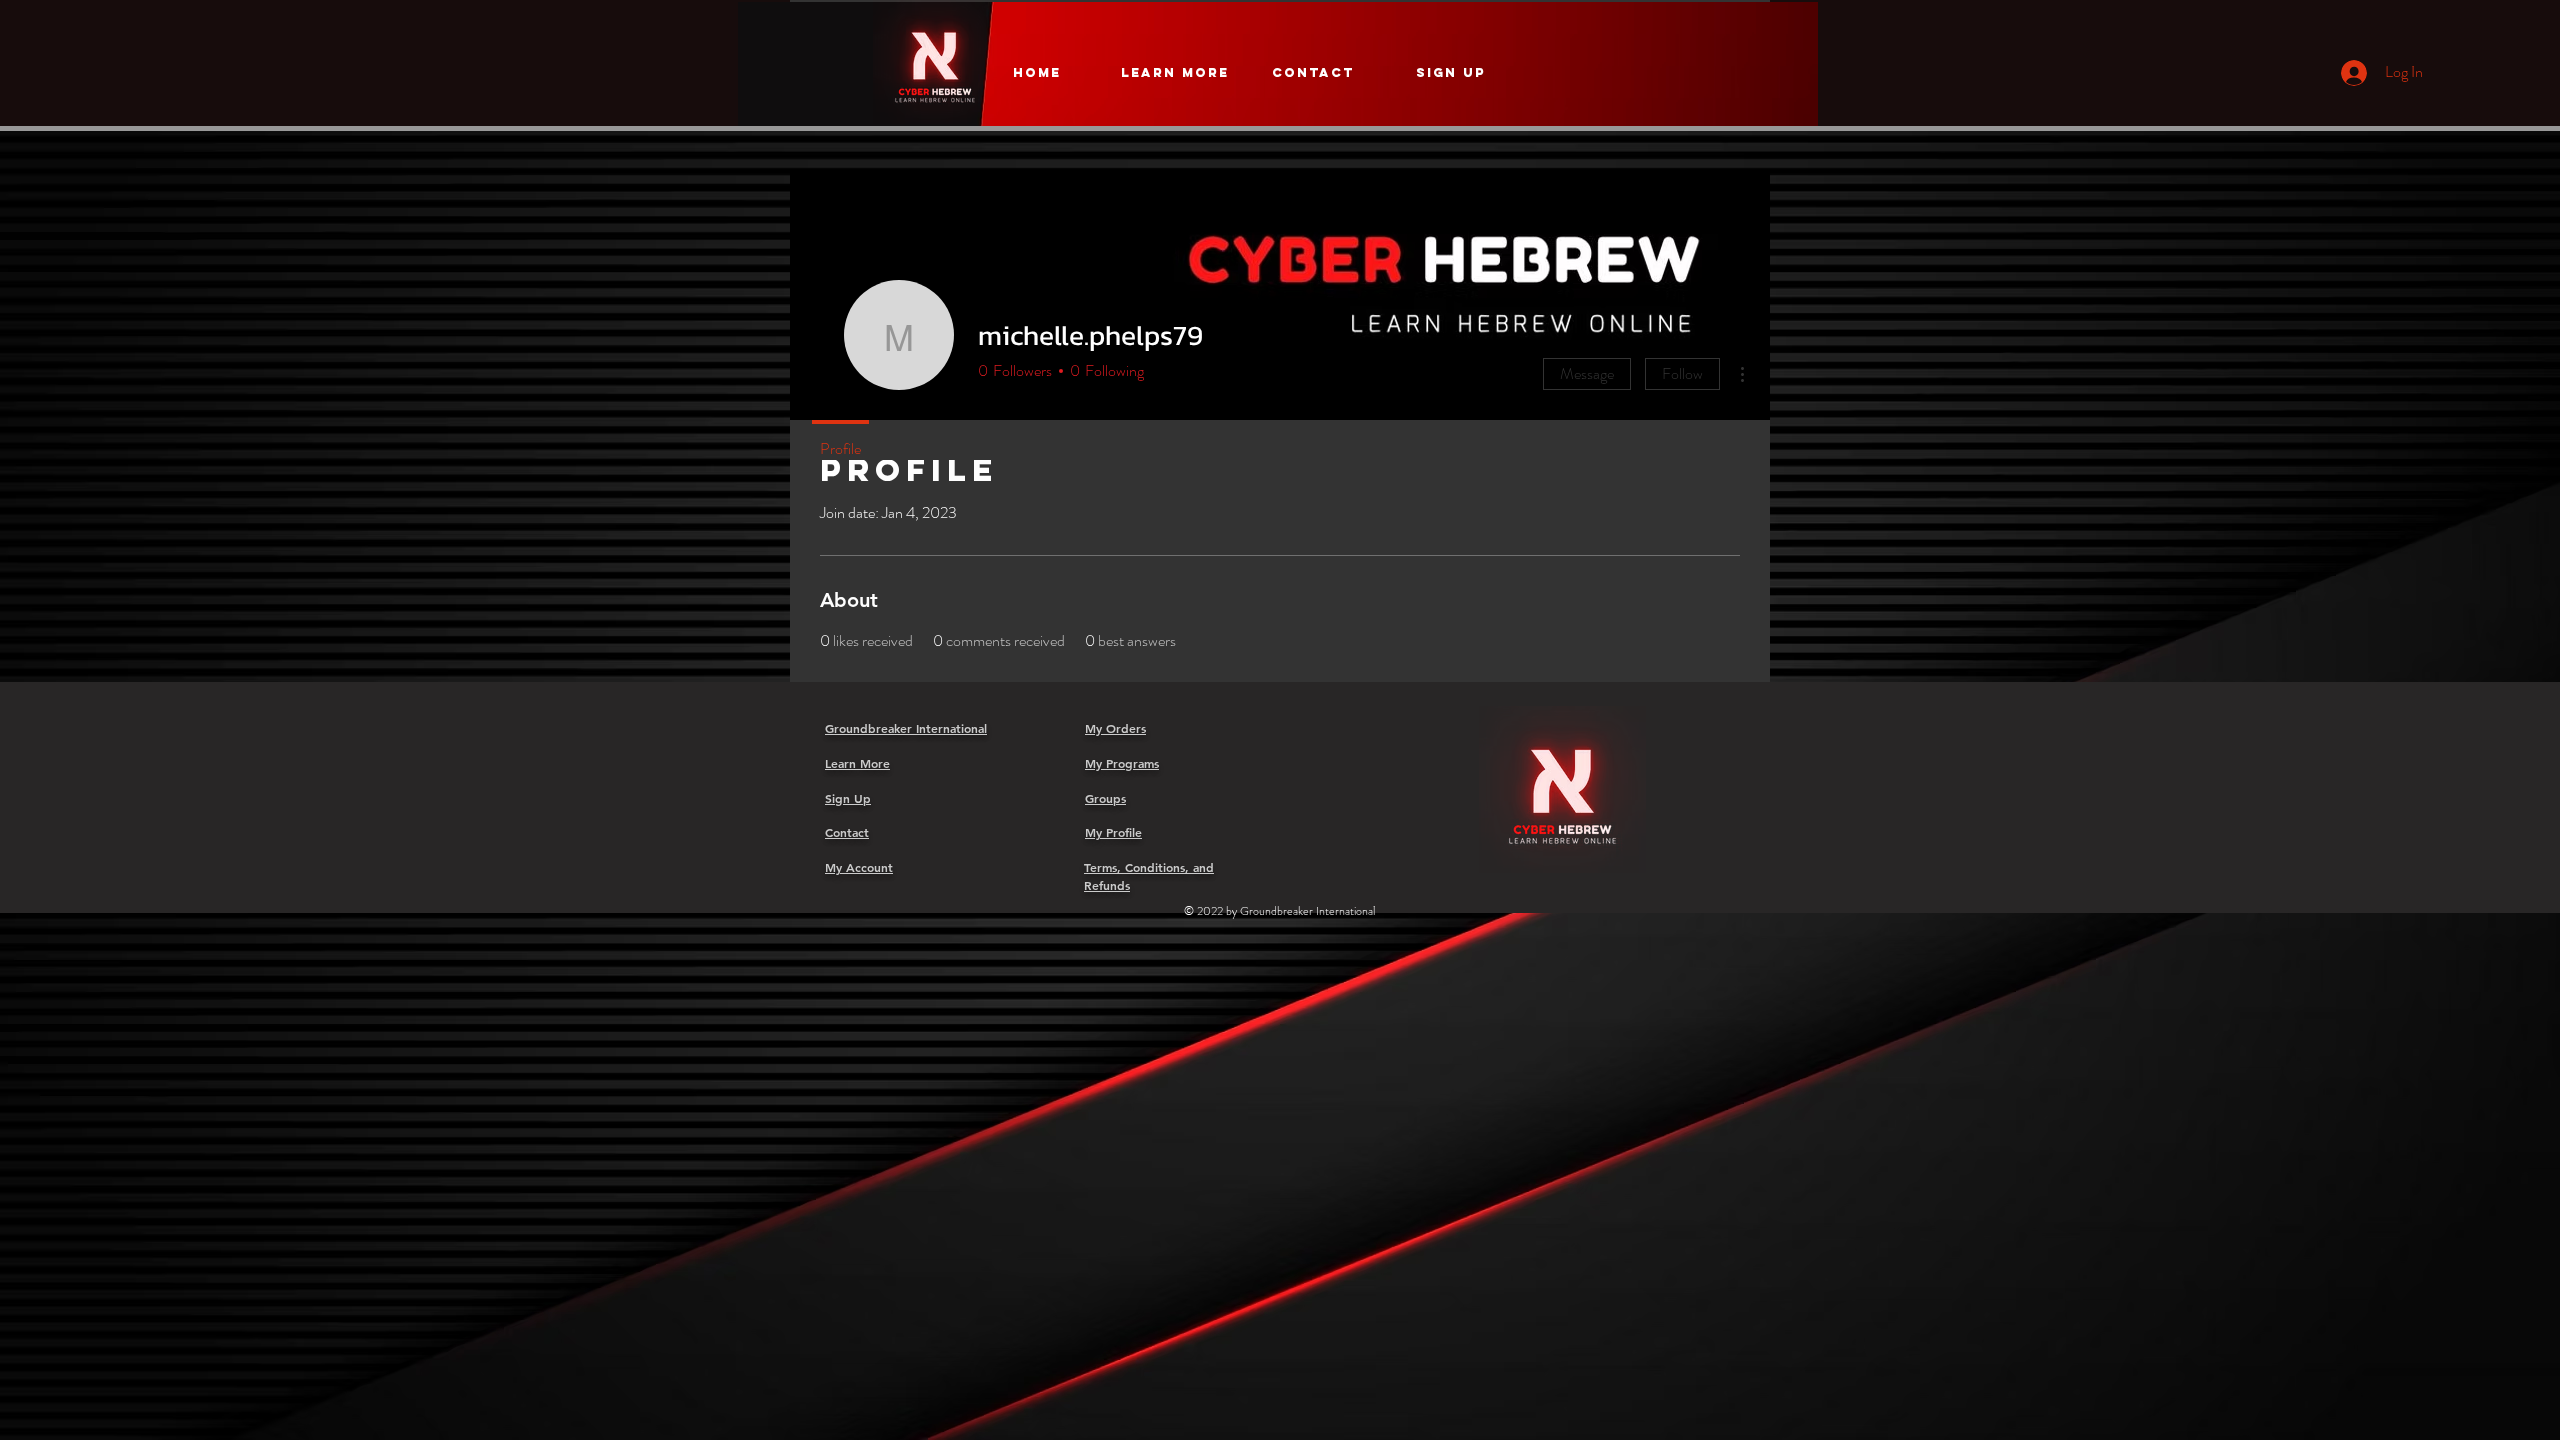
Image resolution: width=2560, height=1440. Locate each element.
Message (1587, 373)
